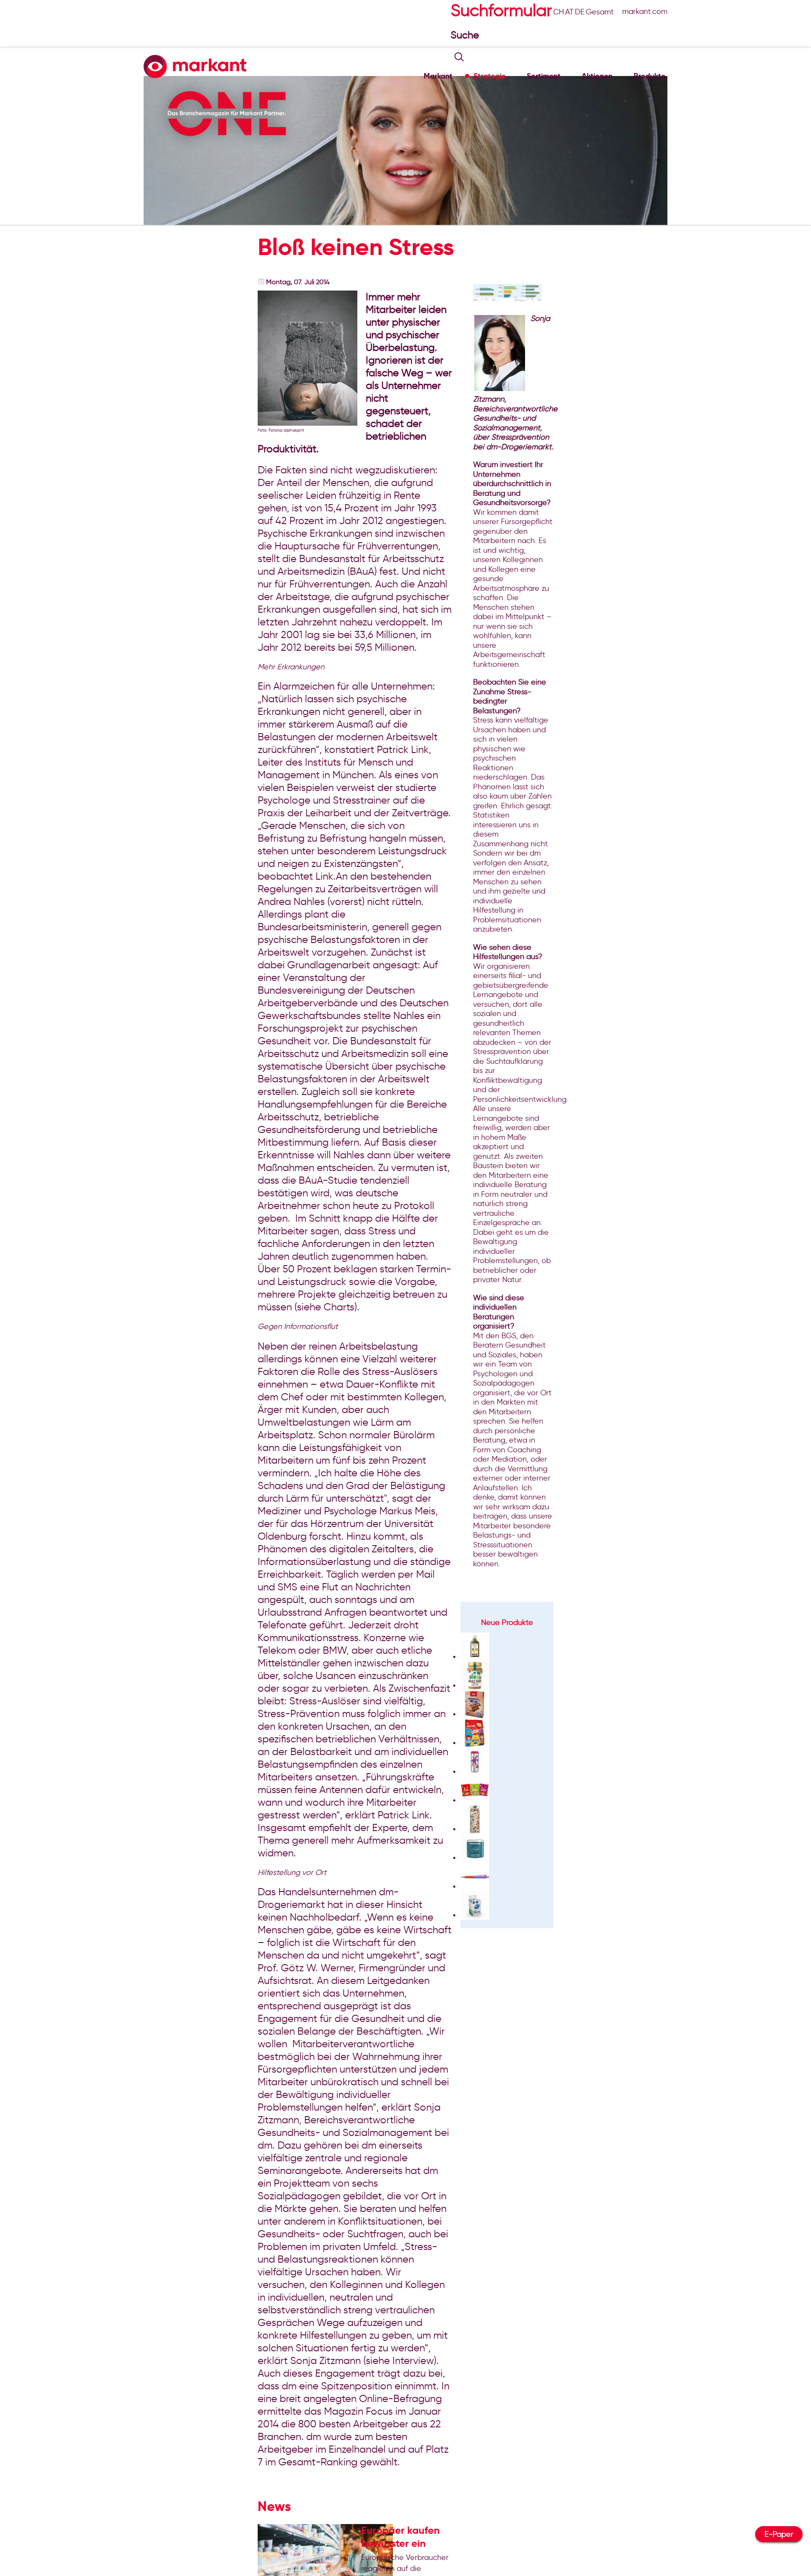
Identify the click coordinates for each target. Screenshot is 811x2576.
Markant (438, 76)
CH (559, 12)
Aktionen (597, 76)
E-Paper (779, 2534)
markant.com (645, 11)
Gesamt (600, 12)
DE (580, 12)
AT (569, 12)
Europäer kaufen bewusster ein (400, 2537)
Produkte (649, 76)
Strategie (490, 76)
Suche (466, 35)
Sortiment (544, 76)
